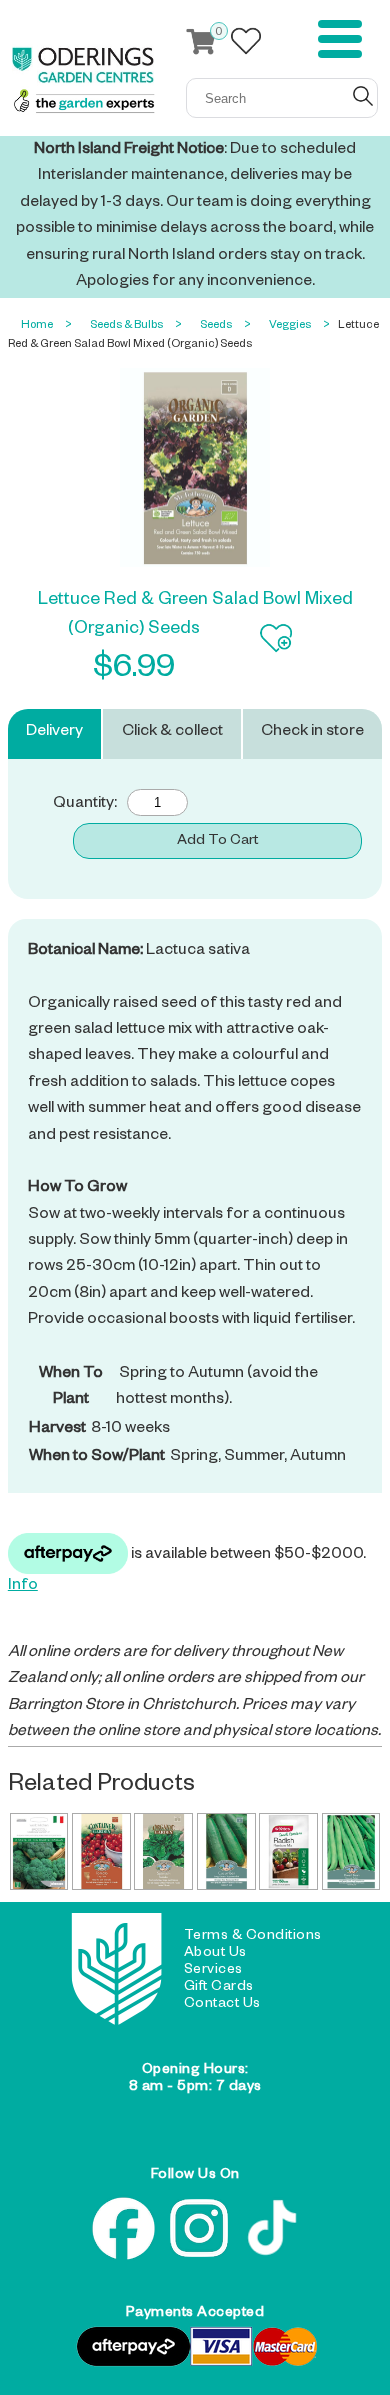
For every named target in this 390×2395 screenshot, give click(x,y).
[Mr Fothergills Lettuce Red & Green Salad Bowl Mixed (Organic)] (195, 469)
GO (363, 96)
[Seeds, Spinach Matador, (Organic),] (163, 1852)
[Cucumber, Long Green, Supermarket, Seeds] (226, 1852)
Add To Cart (217, 842)
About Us (215, 1954)
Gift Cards (219, 1988)
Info (23, 1587)
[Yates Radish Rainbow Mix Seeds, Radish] (288, 1852)
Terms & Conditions (253, 1937)
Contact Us (222, 2005)
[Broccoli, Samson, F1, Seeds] (39, 1852)
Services (213, 1971)
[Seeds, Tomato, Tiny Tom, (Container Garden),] (101, 1852)
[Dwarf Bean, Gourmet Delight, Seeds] (351, 1852)
